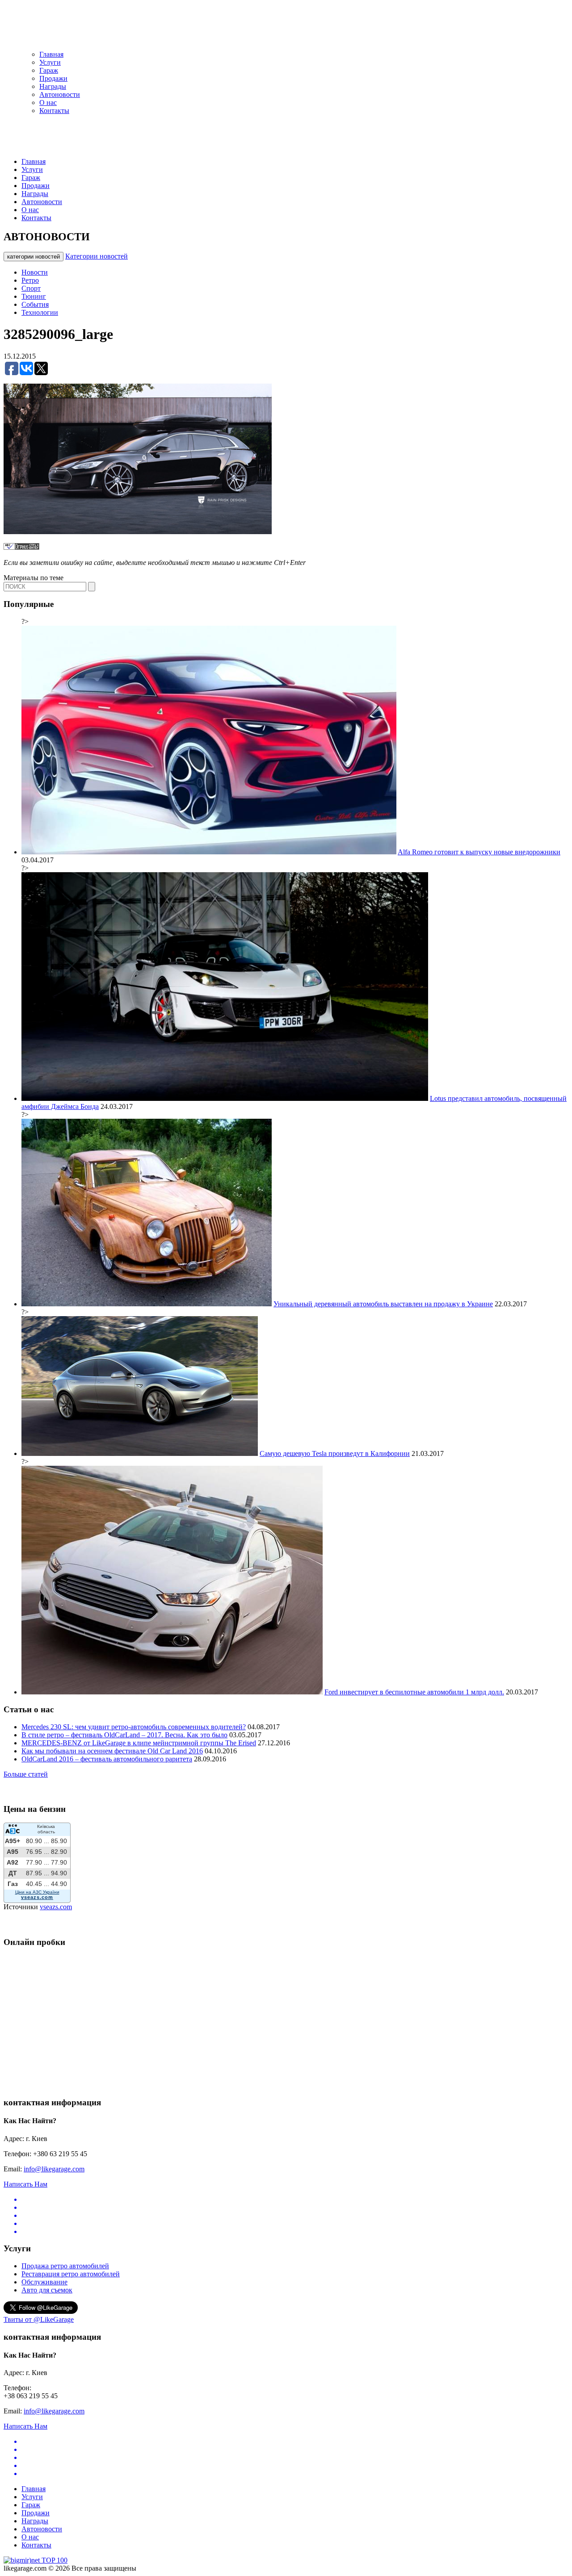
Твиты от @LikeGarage (39, 2319)
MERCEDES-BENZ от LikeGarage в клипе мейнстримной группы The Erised (139, 1743)
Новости (35, 272)
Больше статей (26, 1774)
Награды (53, 86)
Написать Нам (25, 2184)
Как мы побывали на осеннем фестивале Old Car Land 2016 (112, 1751)
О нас (48, 102)
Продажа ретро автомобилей (65, 2266)
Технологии (40, 312)
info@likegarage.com (54, 2169)
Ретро (30, 280)
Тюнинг (34, 296)
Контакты (54, 111)
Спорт (31, 288)
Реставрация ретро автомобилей (71, 2274)
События (35, 304)
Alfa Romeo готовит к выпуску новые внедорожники (479, 852)
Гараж (49, 70)
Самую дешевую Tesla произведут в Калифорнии (335, 1453)
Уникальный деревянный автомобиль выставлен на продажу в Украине (383, 1304)
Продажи (53, 78)
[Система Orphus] (21, 547)
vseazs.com (56, 1907)
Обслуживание (44, 2282)
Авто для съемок (47, 2290)
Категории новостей (97, 256)
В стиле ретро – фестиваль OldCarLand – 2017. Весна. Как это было (124, 1735)
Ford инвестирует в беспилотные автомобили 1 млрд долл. (414, 1692)
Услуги (50, 62)
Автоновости (60, 94)
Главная (51, 54)
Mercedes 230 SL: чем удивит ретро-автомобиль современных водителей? (134, 1727)
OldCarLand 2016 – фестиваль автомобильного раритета (107, 1759)
